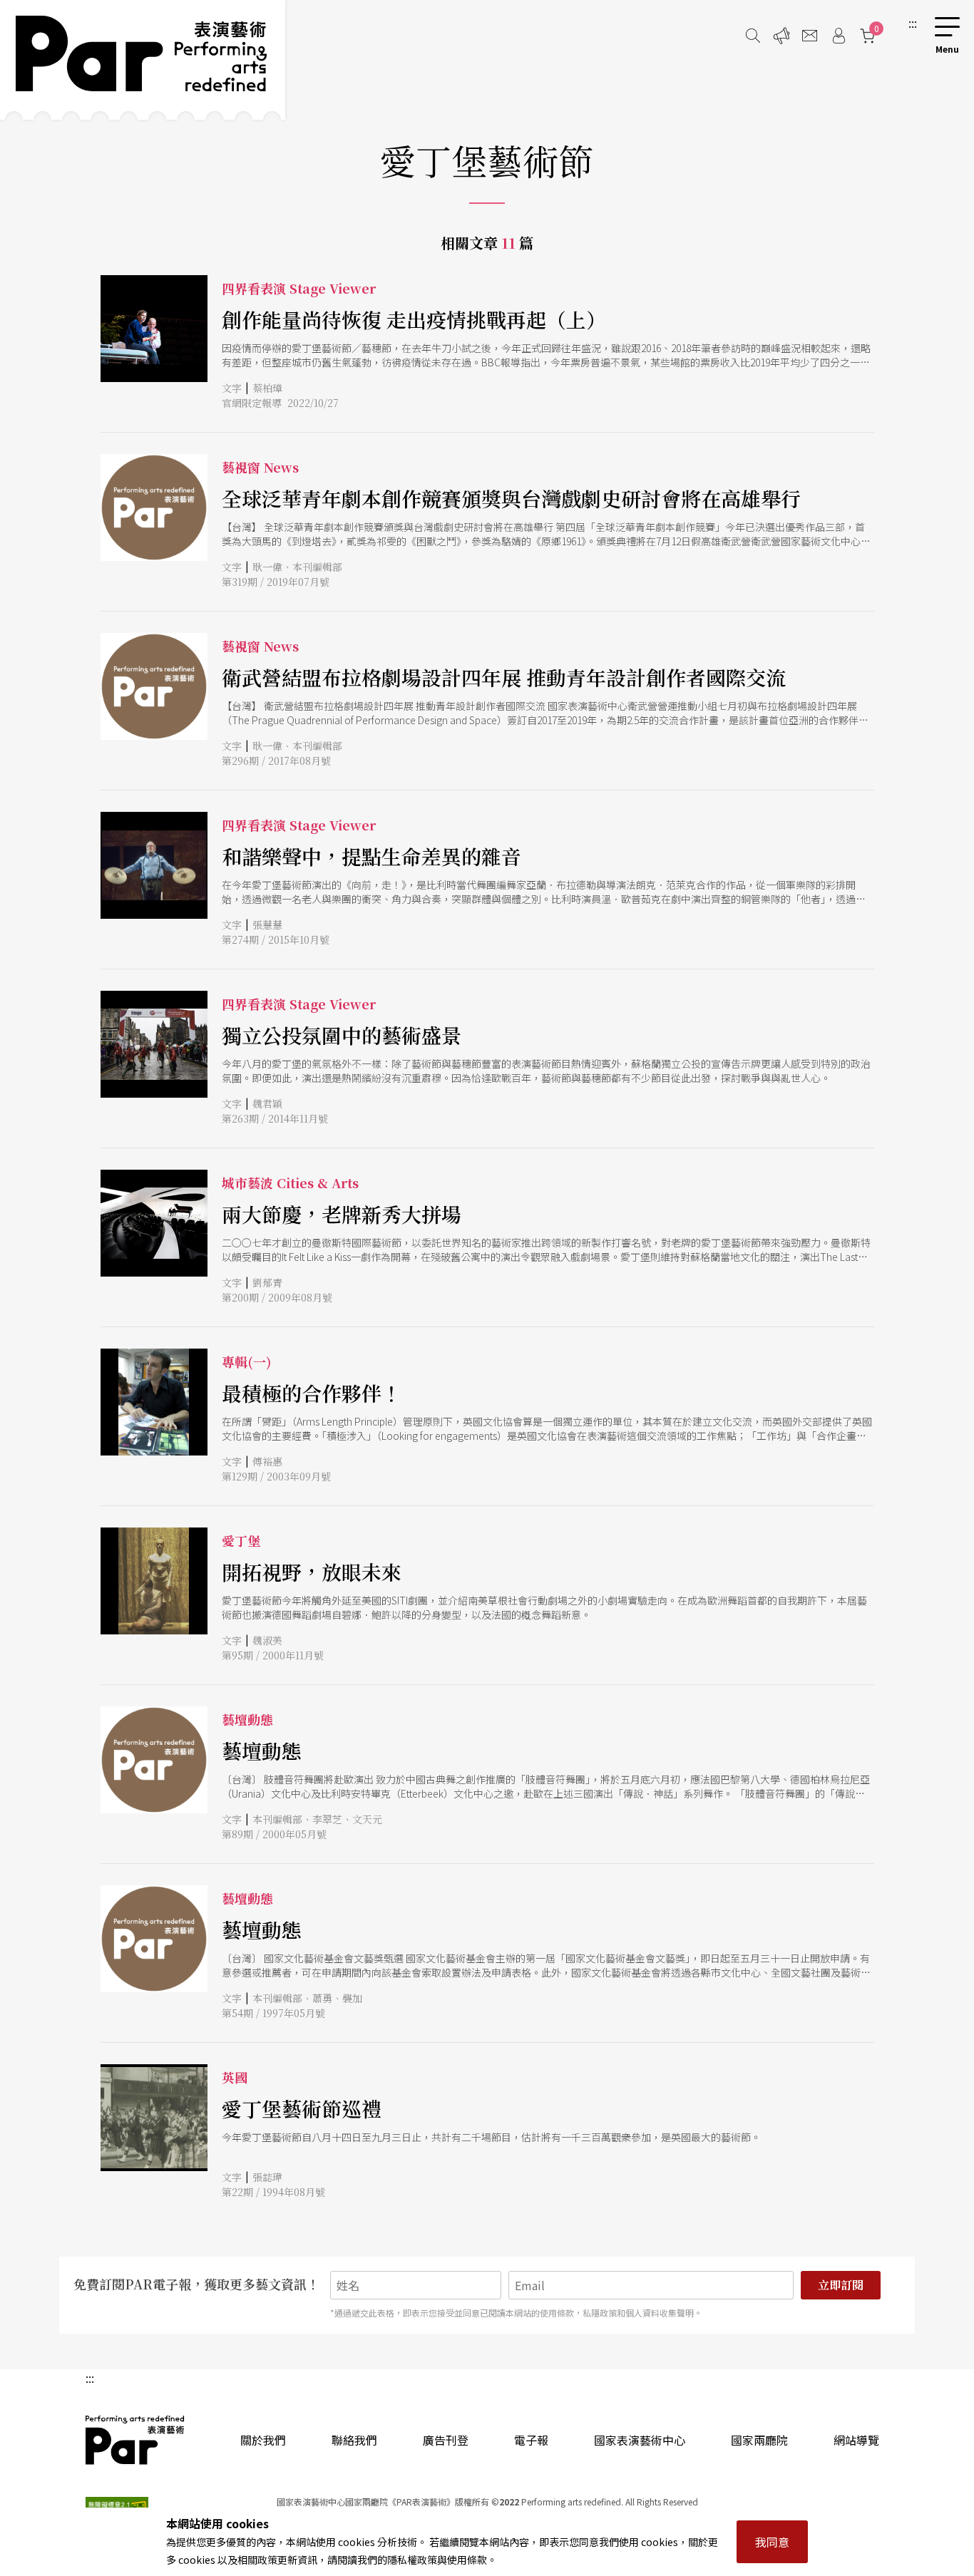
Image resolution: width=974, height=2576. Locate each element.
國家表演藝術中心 (640, 2440)
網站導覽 (856, 2440)
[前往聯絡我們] (810, 36)
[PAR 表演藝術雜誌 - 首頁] (143, 60)
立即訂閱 (841, 2285)
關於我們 (263, 2440)
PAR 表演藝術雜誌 (135, 2440)
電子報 (531, 2440)
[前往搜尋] (753, 36)
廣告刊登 (446, 2440)
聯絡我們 (354, 2440)
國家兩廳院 (759, 2440)
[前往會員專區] (839, 36)
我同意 (772, 2542)
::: (913, 23)
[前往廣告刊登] (781, 36)
